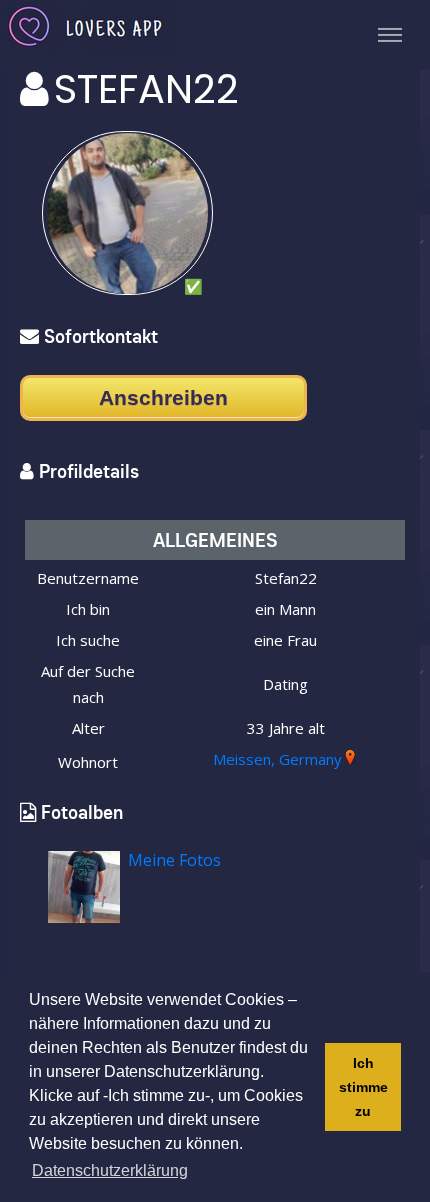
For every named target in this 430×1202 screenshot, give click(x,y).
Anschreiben (163, 397)
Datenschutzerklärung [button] (110, 1170)
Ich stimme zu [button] (363, 1087)
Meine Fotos (174, 860)
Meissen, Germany (277, 759)
